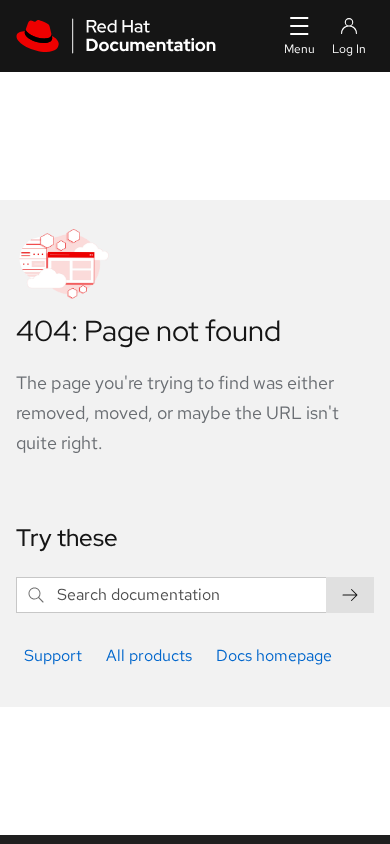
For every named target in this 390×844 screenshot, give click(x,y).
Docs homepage (274, 655)
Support (53, 655)
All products (149, 655)
